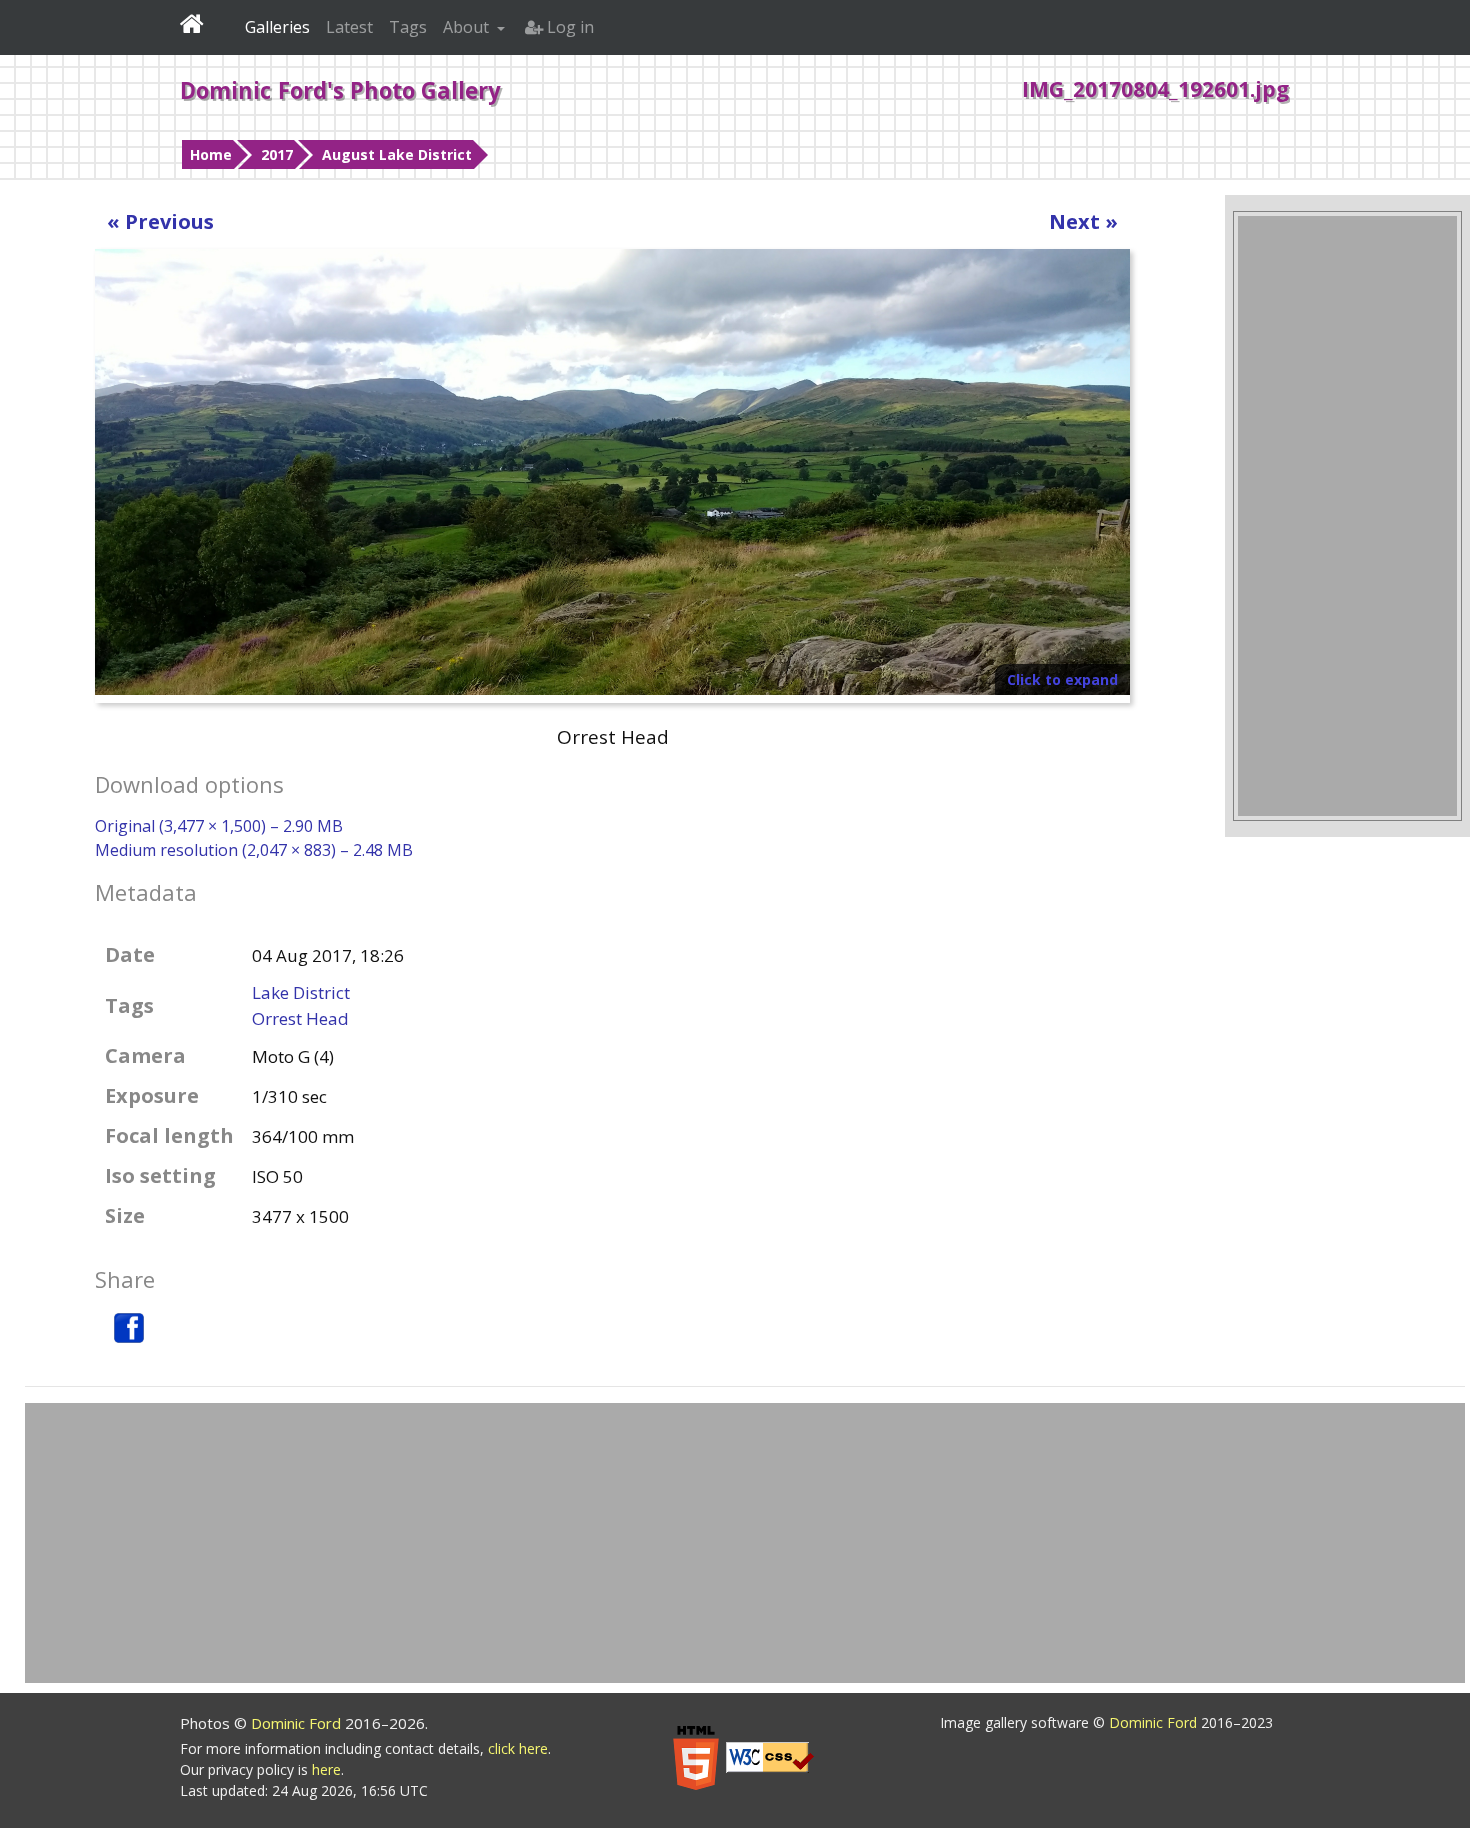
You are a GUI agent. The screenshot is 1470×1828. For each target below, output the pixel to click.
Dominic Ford (298, 1723)
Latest (349, 27)
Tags (408, 27)
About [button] (468, 27)
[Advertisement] (1347, 516)
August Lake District (397, 154)
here (326, 1769)
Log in (568, 27)
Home (211, 154)
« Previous (160, 221)
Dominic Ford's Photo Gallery (340, 90)
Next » (1083, 221)
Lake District (301, 992)
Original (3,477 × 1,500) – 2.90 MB (219, 826)
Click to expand (1062, 679)
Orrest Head (300, 1018)
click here (518, 1748)
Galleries (277, 27)
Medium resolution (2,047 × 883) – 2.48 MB (254, 850)
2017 (277, 154)
